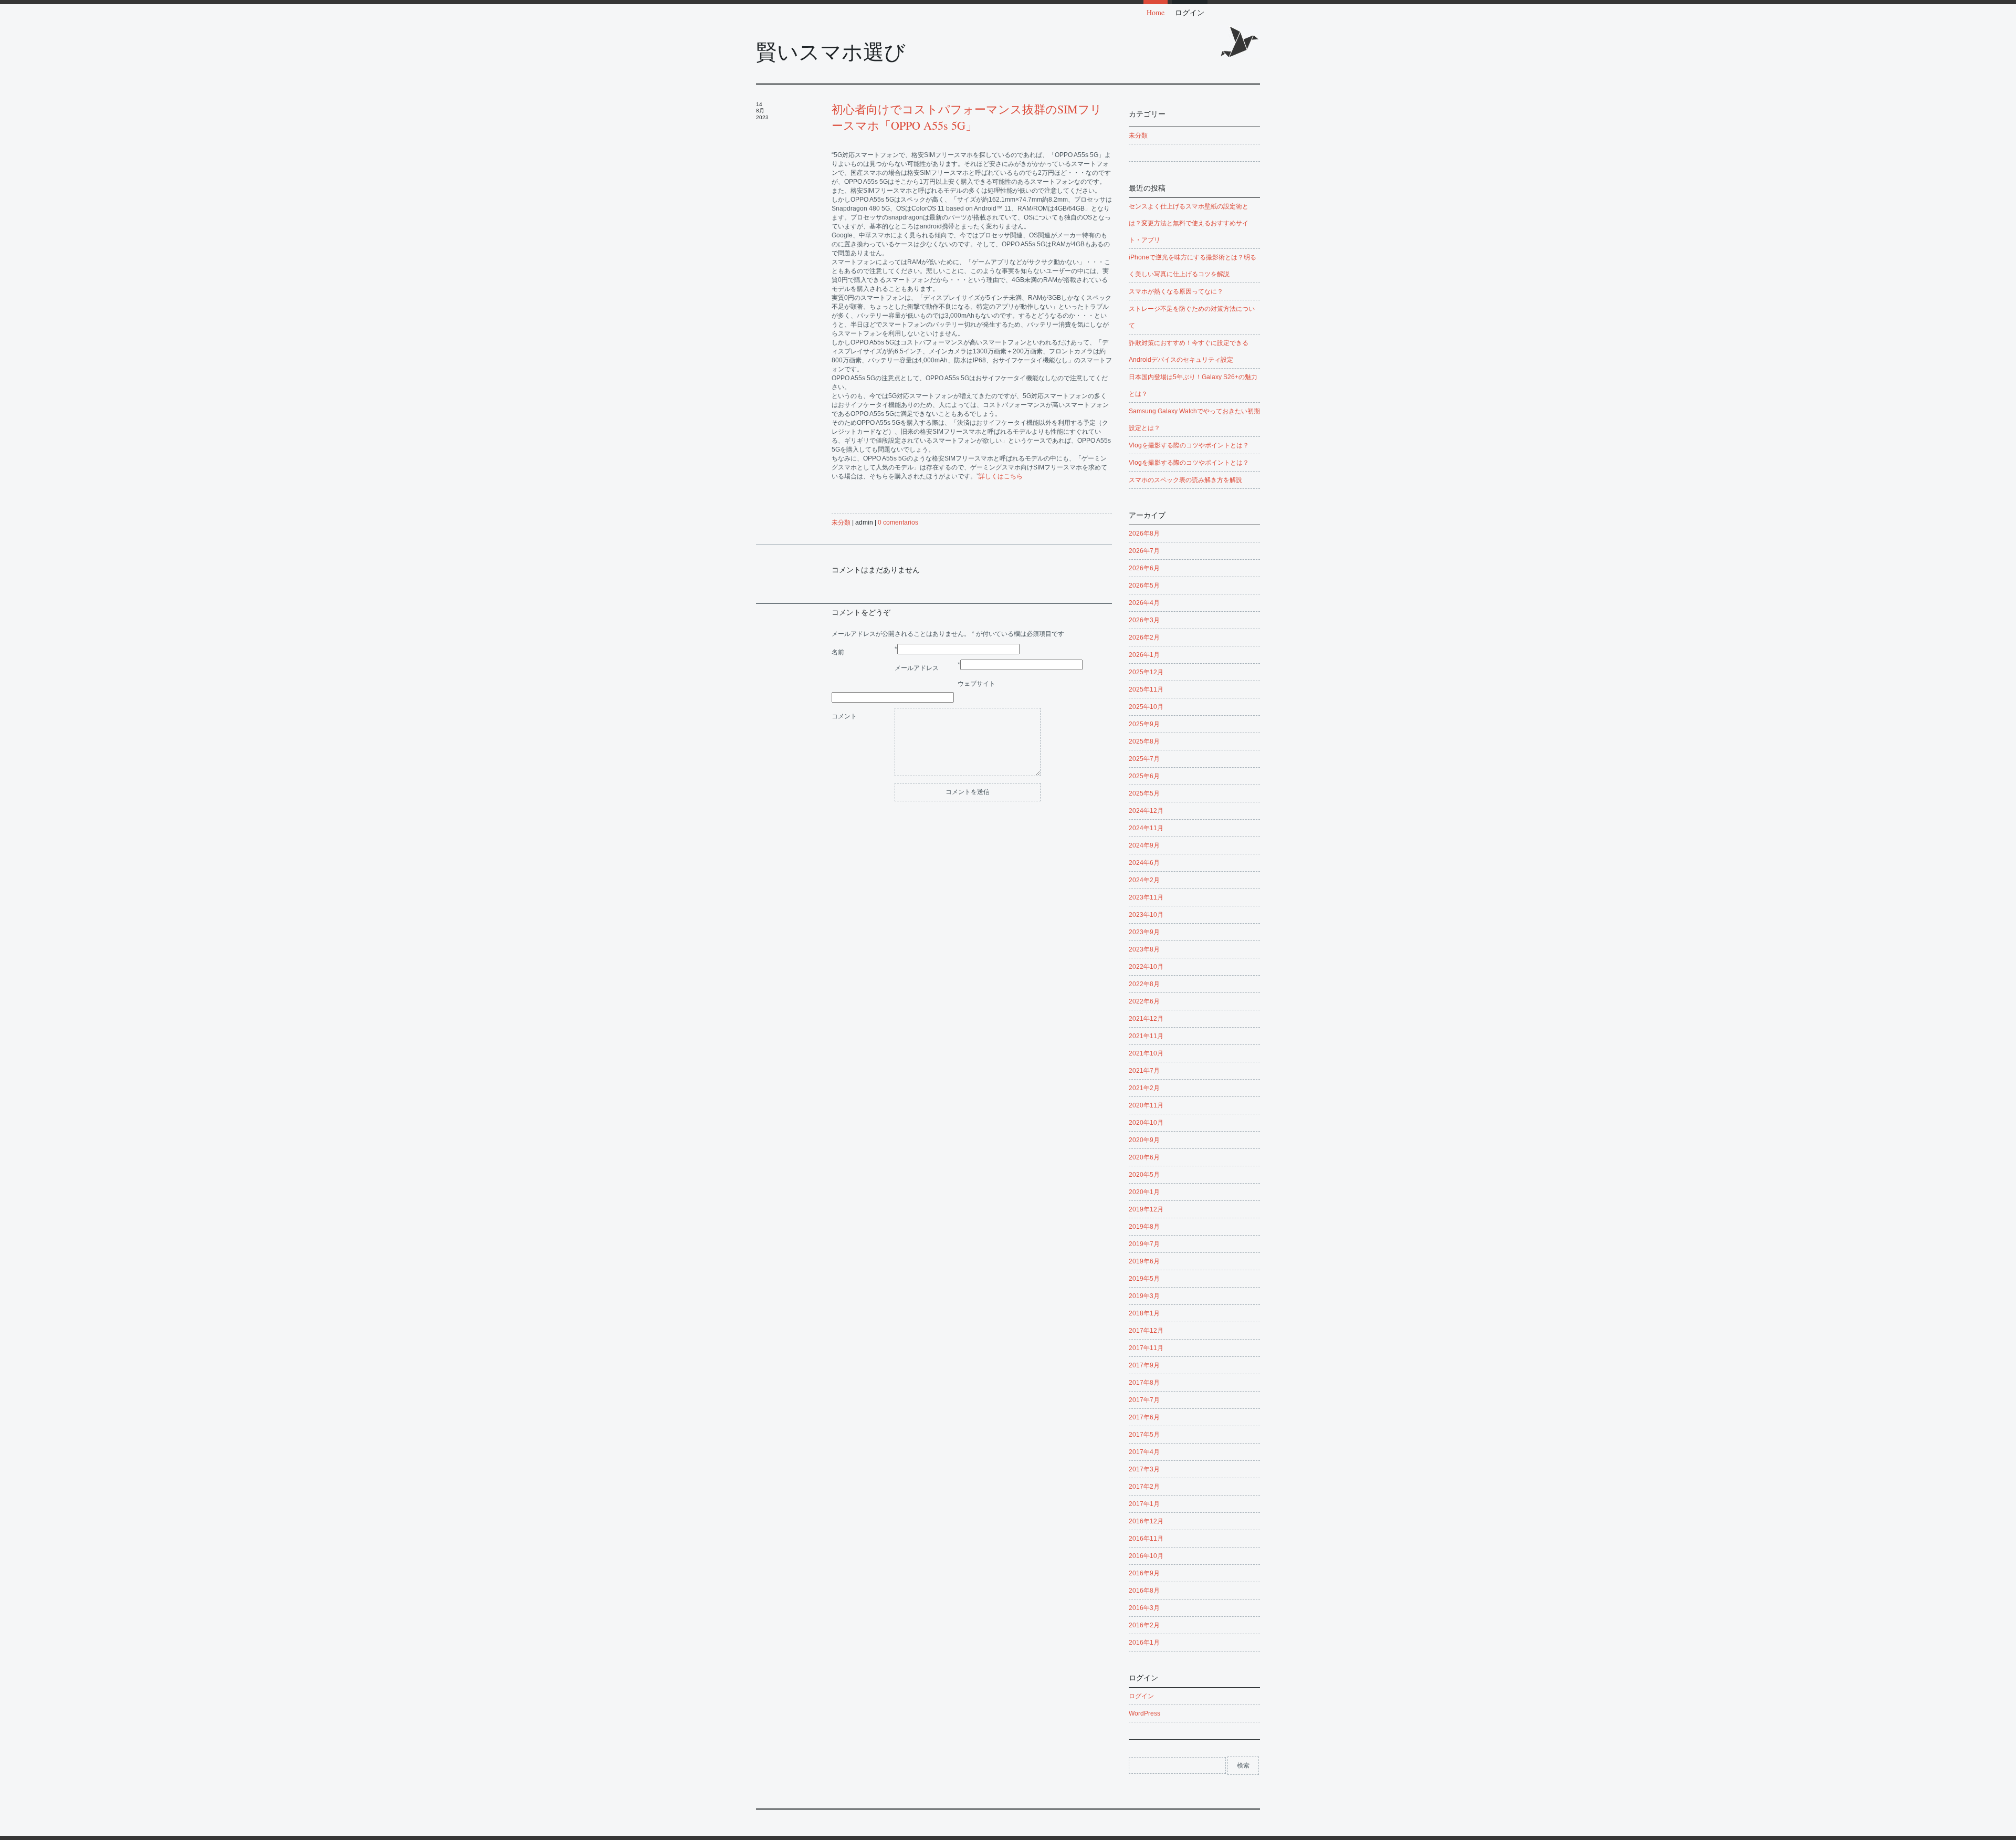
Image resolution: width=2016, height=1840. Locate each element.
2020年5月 (1144, 1175)
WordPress (1144, 1713)
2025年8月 (1144, 741)
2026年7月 (1144, 551)
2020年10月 (1146, 1123)
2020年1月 (1144, 1192)
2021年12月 (1146, 1019)
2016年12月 (1146, 1521)
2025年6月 (1144, 776)
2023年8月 (1144, 949)
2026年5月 (1144, 586)
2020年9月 (1144, 1140)
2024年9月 (1144, 845)
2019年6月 (1144, 1261)
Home (1156, 12)
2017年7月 (1144, 1400)
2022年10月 (1146, 967)
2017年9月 (1144, 1365)
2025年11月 (1146, 689)
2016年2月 (1144, 1625)
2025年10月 (1146, 707)
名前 (838, 652)
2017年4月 (1144, 1452)
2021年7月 (1144, 1071)
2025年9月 (1144, 724)
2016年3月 (1144, 1608)
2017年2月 (1144, 1487)
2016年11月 (1146, 1539)
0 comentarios (898, 522)
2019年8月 (1144, 1227)
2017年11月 (1146, 1348)
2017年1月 (1144, 1504)
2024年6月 (1144, 863)
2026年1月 (1144, 655)
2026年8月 (1144, 534)
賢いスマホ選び (831, 52)
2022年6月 (1144, 1001)
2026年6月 (1144, 568)
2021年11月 (1146, 1036)
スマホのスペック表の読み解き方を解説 (1185, 480)
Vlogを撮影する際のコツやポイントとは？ (1189, 445)
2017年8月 (1144, 1383)
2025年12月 (1146, 672)
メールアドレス (917, 668)
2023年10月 (1146, 915)
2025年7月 (1144, 759)
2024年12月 (1146, 811)
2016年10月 (1146, 1556)
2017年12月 (1146, 1331)
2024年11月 (1146, 828)
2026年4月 (1144, 603)
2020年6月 (1144, 1157)
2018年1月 (1144, 1313)
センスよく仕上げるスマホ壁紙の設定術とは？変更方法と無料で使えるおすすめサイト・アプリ (1189, 223)
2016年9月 (1144, 1573)
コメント (844, 716)
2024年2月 (1144, 880)
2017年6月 (1144, 1417)
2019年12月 (1146, 1209)
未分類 (841, 522)
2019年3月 (1144, 1296)
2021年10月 (1146, 1053)
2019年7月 (1144, 1244)
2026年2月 (1144, 637)
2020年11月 (1146, 1105)
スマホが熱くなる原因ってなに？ (1176, 291)
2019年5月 (1144, 1279)
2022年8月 (1144, 984)
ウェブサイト (976, 684)
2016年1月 (1144, 1643)
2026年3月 (1144, 620)
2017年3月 (1144, 1469)
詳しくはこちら (1001, 476)
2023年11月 (1146, 897)
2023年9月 (1144, 932)
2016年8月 (1144, 1591)
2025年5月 (1144, 793)
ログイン (1190, 12)
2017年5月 (1144, 1435)
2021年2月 (1144, 1088)
